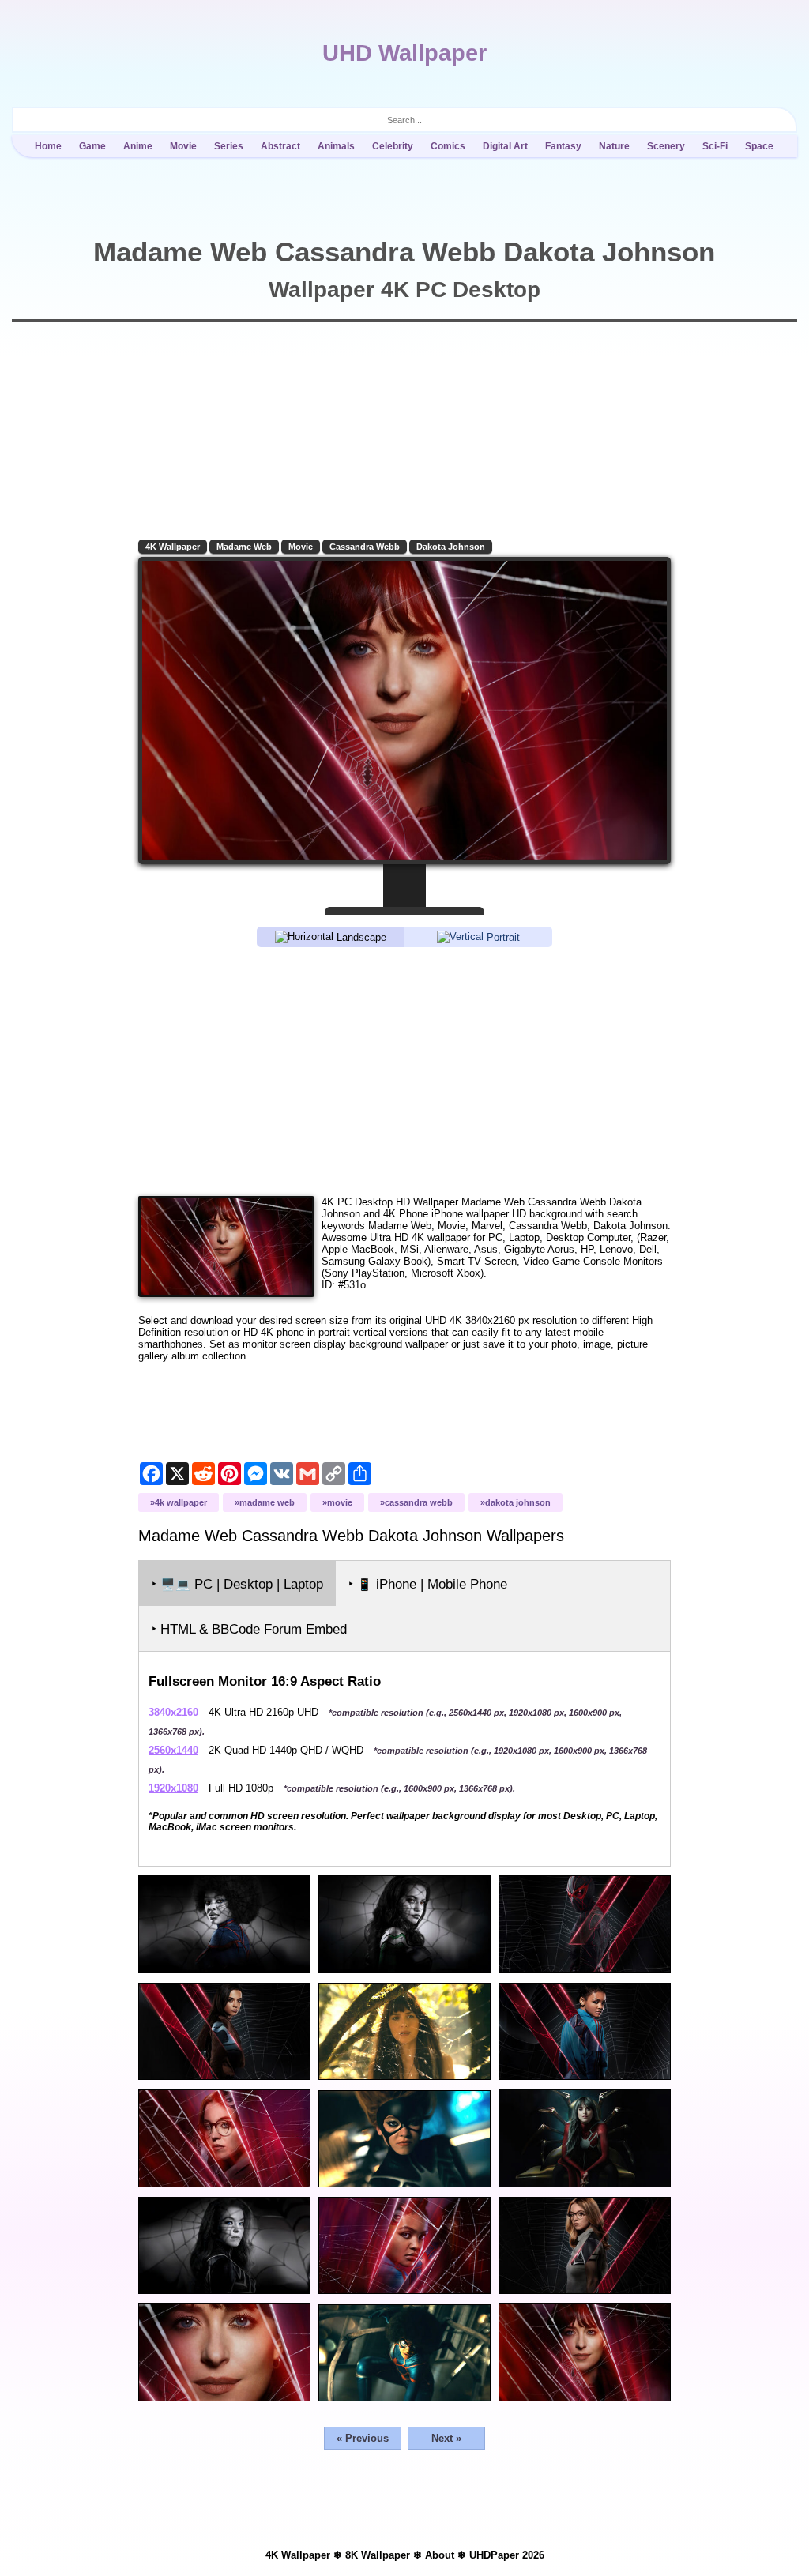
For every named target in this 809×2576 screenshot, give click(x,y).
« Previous (363, 2438)
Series (229, 146)
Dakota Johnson (451, 547)
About (440, 2555)
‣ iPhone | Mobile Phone (428, 1584)
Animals (336, 146)
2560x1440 (173, 1750)
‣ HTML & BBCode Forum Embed (249, 1629)
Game (92, 146)
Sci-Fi (715, 146)
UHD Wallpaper (404, 53)
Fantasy (563, 146)
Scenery (666, 146)
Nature (614, 146)
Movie (183, 146)
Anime (138, 146)
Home (48, 146)
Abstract (280, 146)
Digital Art (505, 146)
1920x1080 (173, 1788)
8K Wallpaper (378, 2555)
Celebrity (393, 146)
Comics (448, 146)
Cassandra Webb (365, 547)
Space (759, 146)
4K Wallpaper (173, 547)
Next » (446, 2438)
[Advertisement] (404, 1070)
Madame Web (244, 547)
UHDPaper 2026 (507, 2555)
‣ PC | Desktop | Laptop (237, 1584)
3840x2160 (173, 1712)
